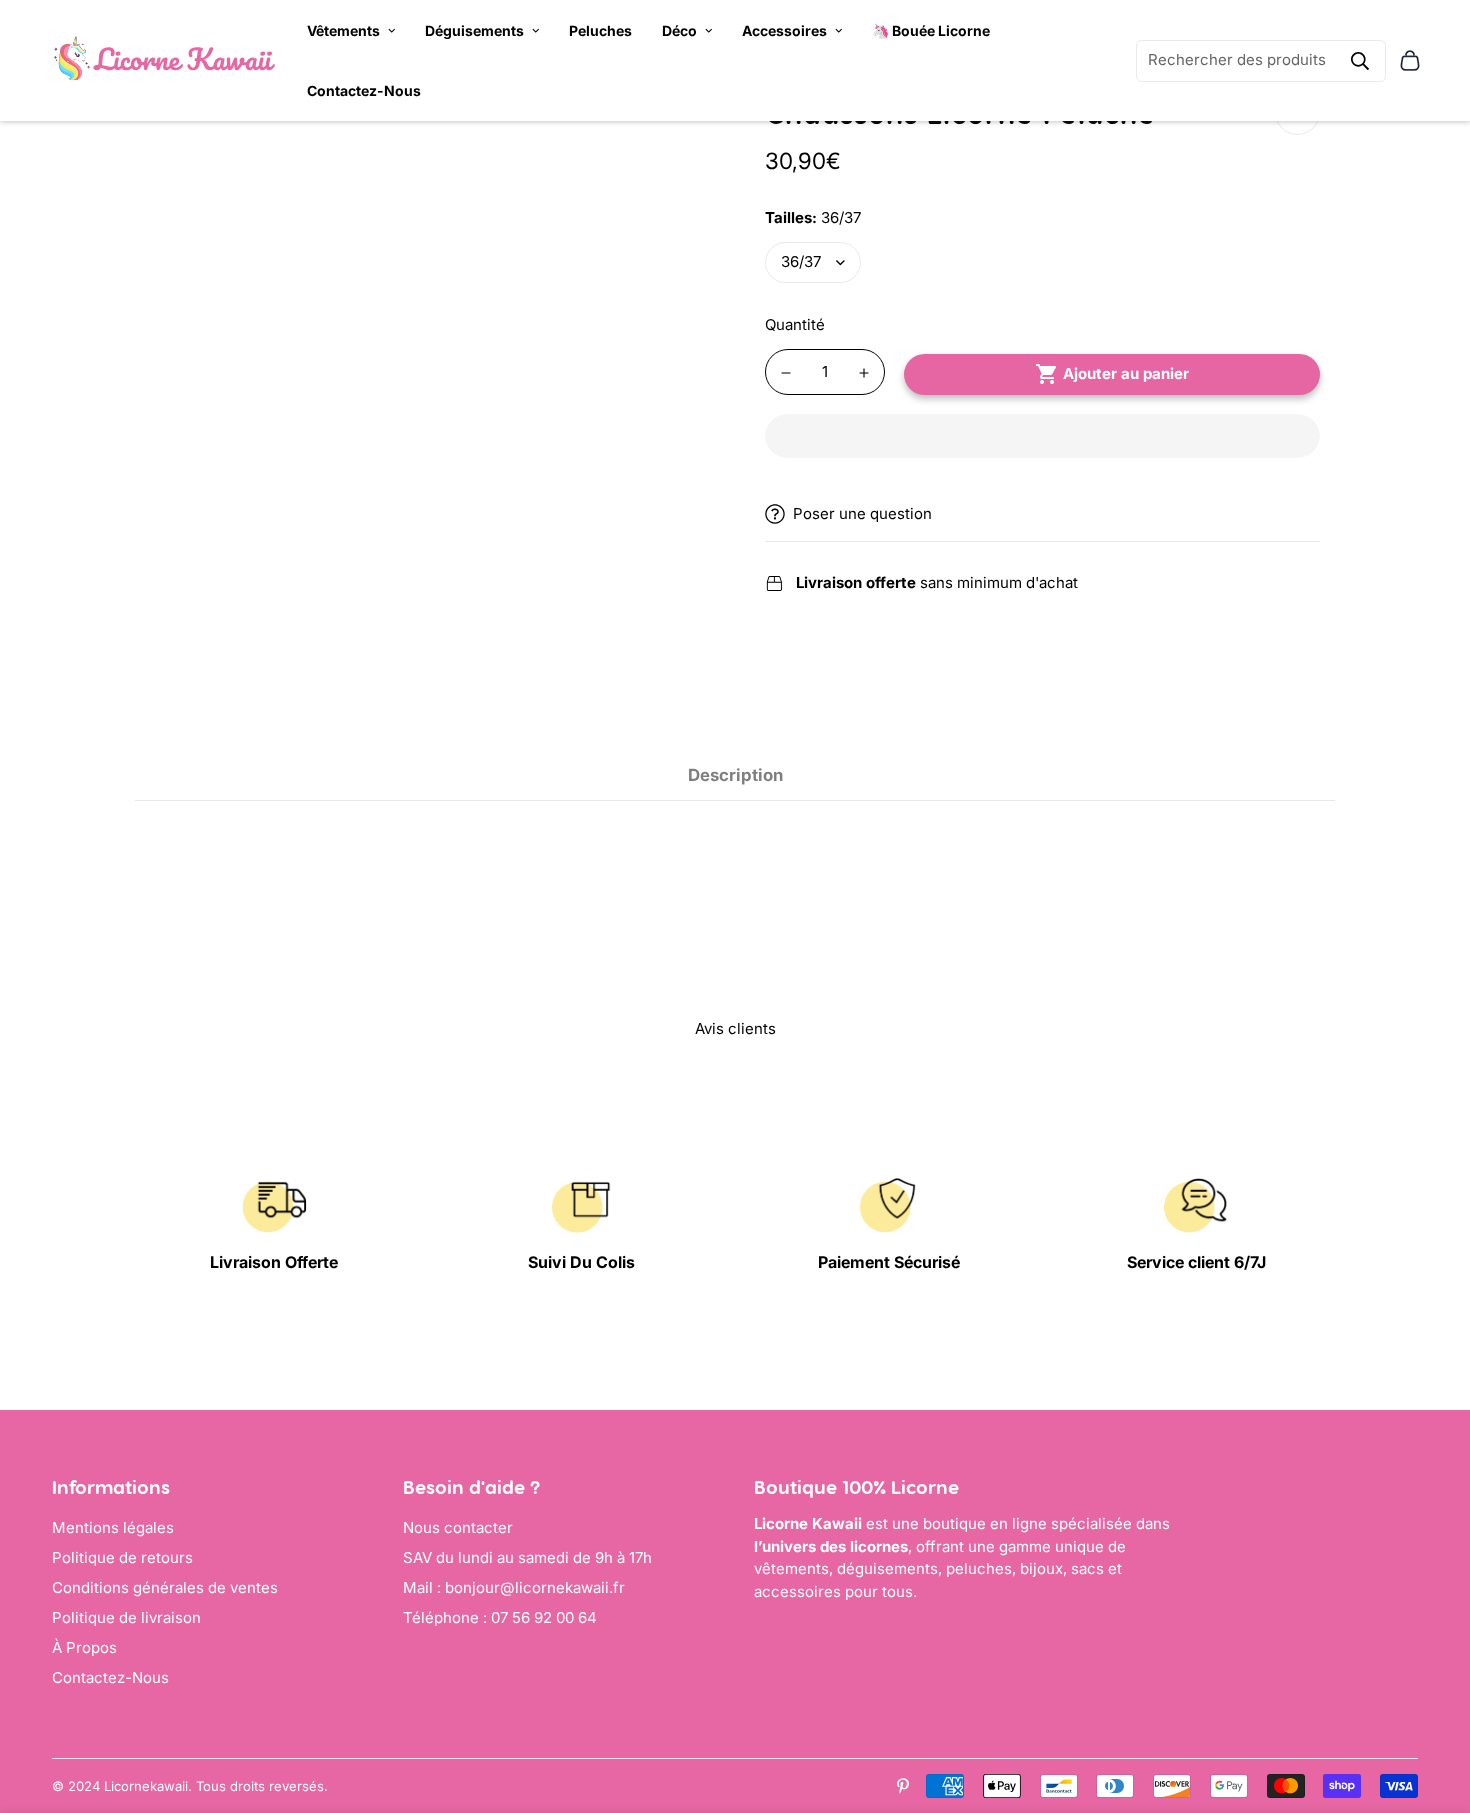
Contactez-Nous (364, 90)
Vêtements (343, 30)
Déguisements (474, 30)
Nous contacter (458, 1527)
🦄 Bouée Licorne (931, 30)
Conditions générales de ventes (165, 1587)
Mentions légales (113, 1527)
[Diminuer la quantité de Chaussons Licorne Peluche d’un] (786, 373)
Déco (679, 30)
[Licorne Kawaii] (164, 60)
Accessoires (784, 30)
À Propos (84, 1647)
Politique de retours (122, 1557)
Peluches (600, 30)
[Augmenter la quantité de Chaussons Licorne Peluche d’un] (864, 373)
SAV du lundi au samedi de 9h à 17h (527, 1557)
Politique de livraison (126, 1617)
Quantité (795, 324)
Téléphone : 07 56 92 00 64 (500, 1617)
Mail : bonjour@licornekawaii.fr (514, 1587)
